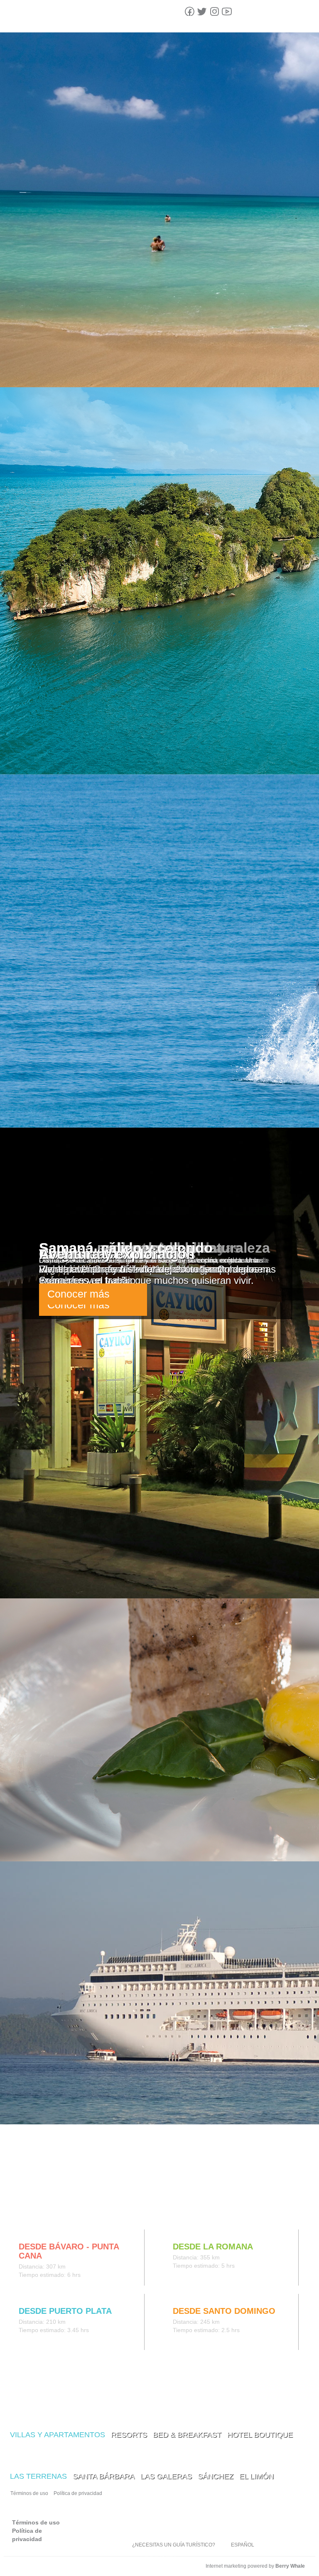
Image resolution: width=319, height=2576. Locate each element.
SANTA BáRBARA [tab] (104, 2476)
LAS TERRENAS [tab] (38, 2476)
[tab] (17, 2212)
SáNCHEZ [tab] (216, 2476)
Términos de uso (29, 2493)
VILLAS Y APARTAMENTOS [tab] (58, 2435)
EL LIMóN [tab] (256, 2476)
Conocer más (79, 1294)
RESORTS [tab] (129, 2435)
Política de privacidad (78, 2493)
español (243, 2545)
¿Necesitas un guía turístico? (174, 2545)
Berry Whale (290, 2566)
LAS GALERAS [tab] (166, 2476)
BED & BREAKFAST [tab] (187, 2435)
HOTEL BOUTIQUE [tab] (260, 2435)
